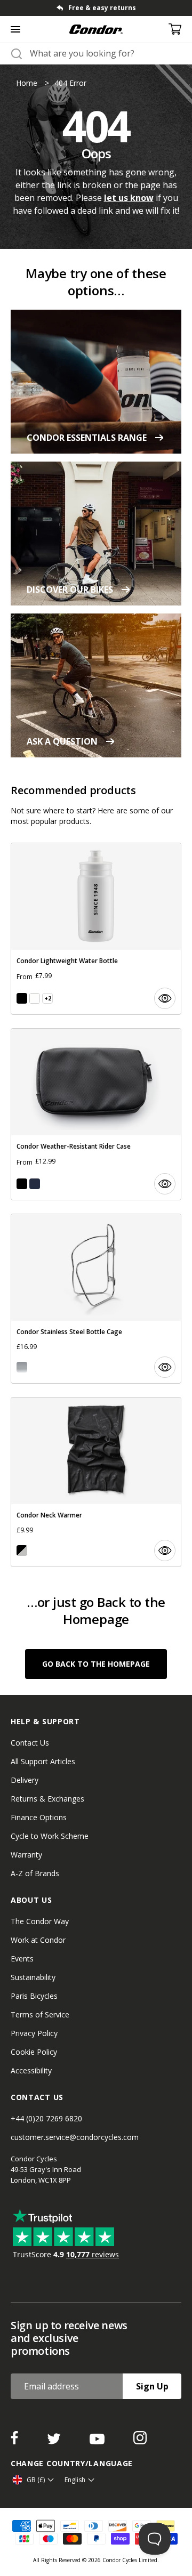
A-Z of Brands (35, 1873)
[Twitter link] (55, 2441)
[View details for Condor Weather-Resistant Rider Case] (96, 1114)
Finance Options (39, 1817)
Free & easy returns (102, 8)
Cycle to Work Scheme (50, 1836)
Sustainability (33, 1977)
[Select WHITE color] (35, 998)
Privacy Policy (34, 2033)
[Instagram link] (140, 2441)
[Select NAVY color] (35, 1184)
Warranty (26, 1855)
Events (22, 1959)
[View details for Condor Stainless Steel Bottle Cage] (96, 1299)
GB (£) (36, 2480)
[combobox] (106, 53)
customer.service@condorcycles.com (75, 2137)
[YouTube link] (98, 2441)
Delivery (25, 1780)
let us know (129, 198)
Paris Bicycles (34, 1996)
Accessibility (31, 2070)
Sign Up (152, 2386)
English (75, 2480)
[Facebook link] (15, 2441)
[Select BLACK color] (22, 998)
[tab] (96, 8)
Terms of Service (40, 2014)
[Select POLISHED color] (22, 1367)
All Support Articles (43, 1761)
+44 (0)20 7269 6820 (46, 2118)
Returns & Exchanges (47, 1799)
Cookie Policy (34, 2052)
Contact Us (30, 1743)
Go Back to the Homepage (96, 1664)
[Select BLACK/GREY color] (22, 1551)
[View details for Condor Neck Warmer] (96, 1482)
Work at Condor (38, 1940)
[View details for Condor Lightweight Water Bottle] (96, 929)
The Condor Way (40, 1921)
